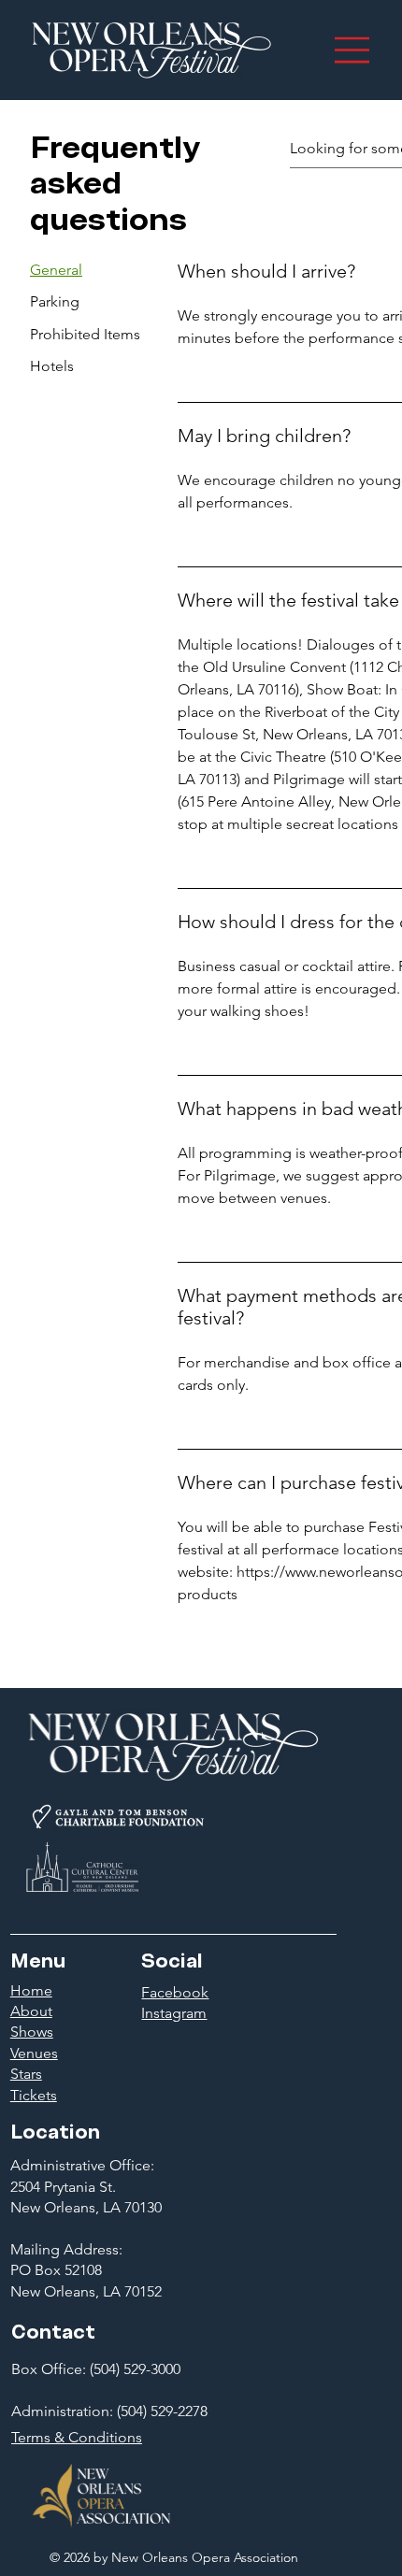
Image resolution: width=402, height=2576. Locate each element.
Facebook (175, 1992)
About (31, 2011)
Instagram (174, 2013)
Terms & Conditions (77, 2437)
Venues (34, 2053)
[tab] (85, 270)
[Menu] (353, 50)
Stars (26, 2074)
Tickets (34, 2095)
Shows (32, 2032)
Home (31, 1990)
